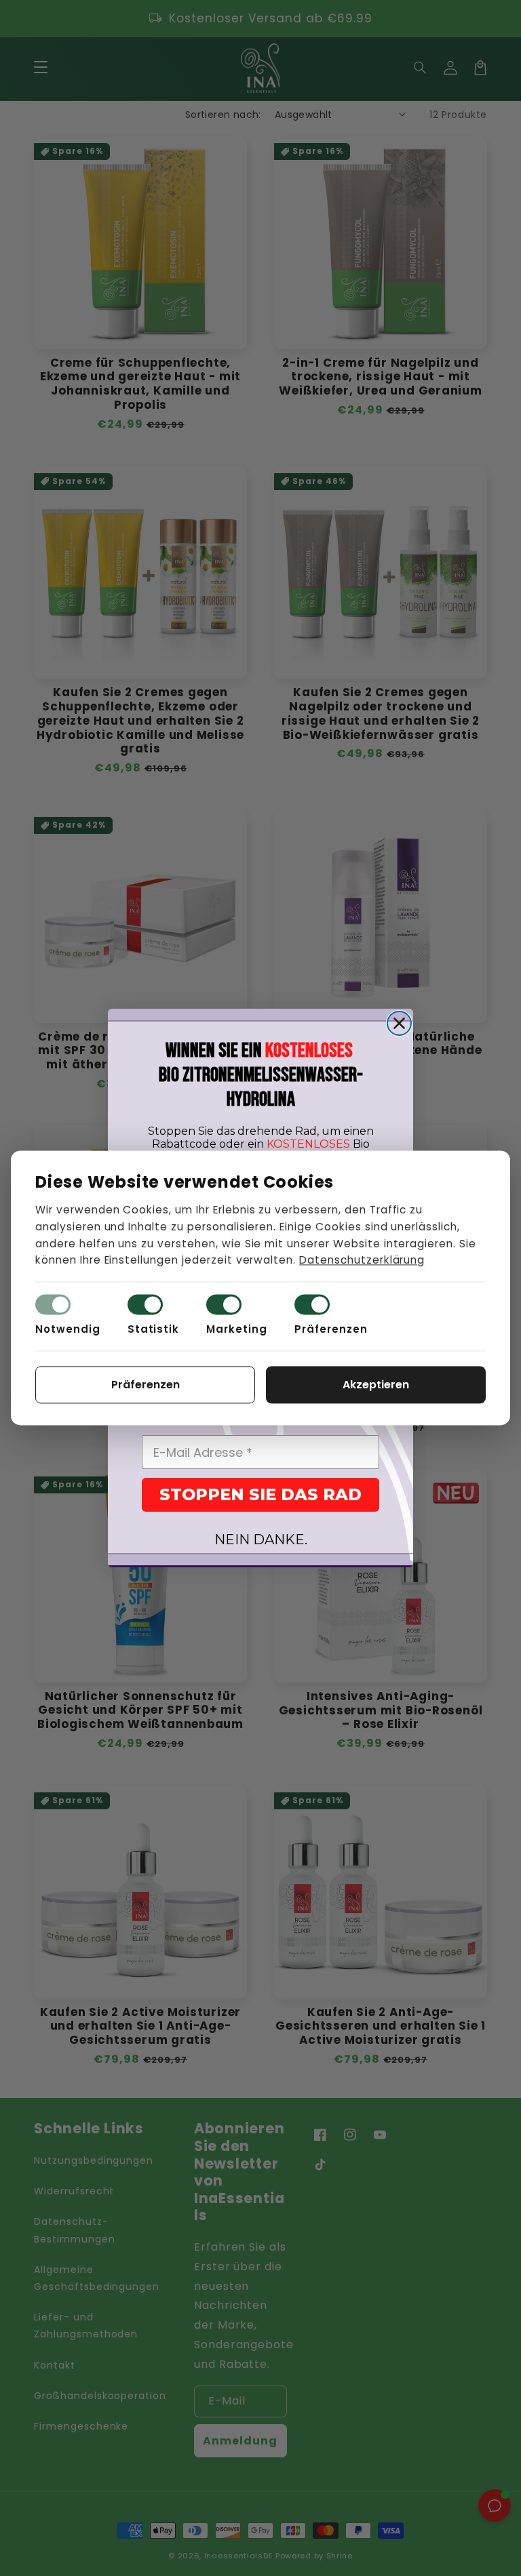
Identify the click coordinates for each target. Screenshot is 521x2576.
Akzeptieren (376, 1385)
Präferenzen (331, 1330)
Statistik (154, 1330)
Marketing (237, 1330)
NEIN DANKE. (261, 1539)
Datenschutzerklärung (362, 1261)
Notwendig (68, 1330)
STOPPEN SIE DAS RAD (260, 1494)
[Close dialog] (399, 1023)
